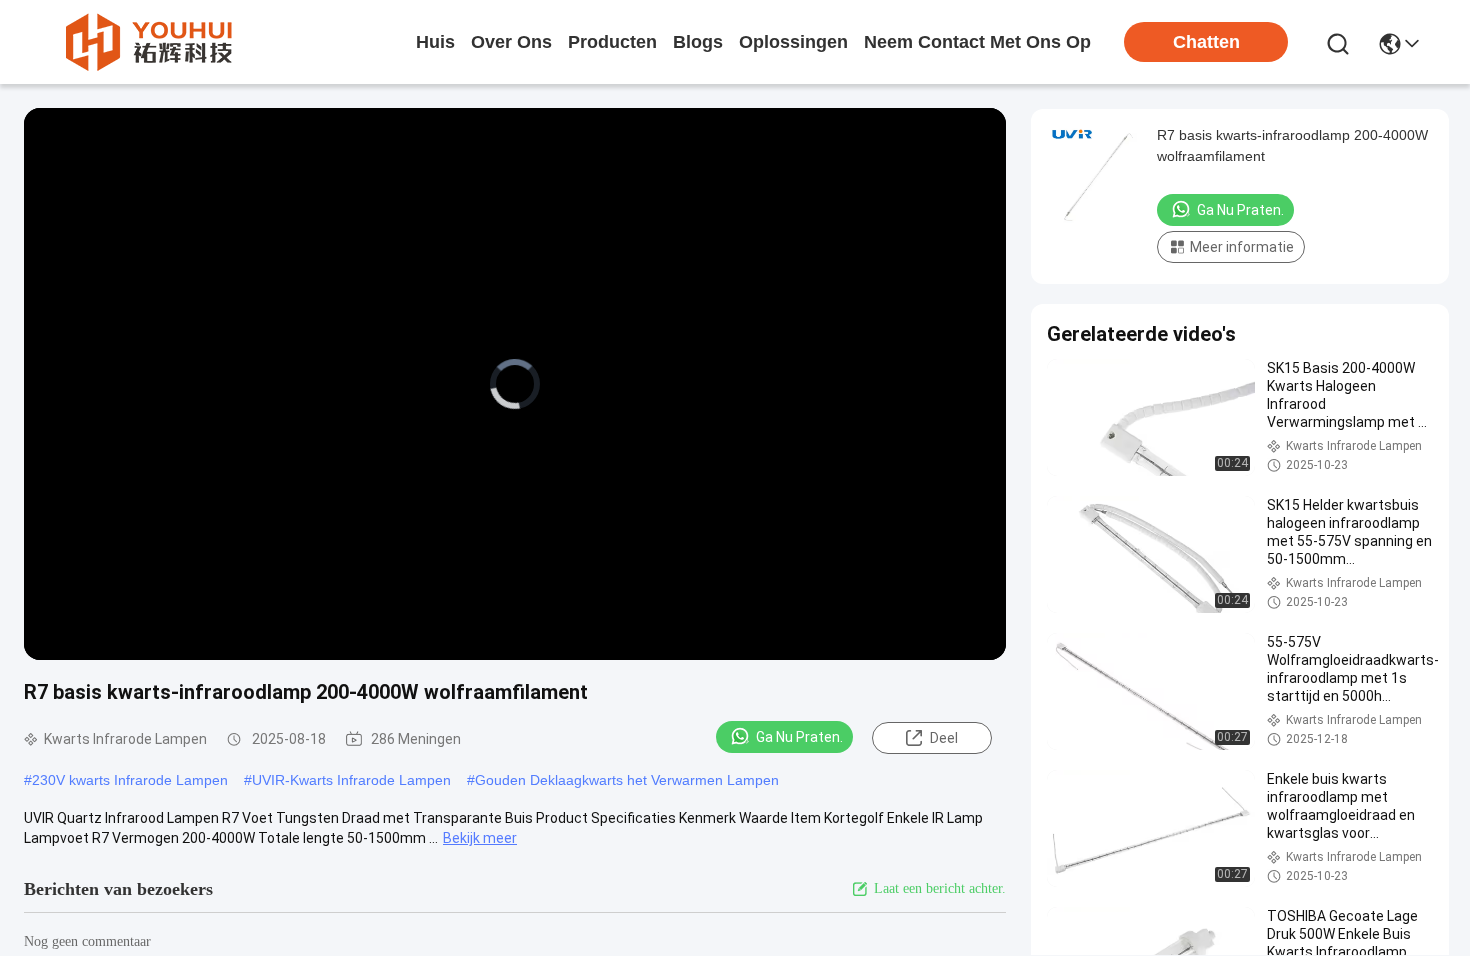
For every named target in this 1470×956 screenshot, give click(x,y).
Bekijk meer (480, 838)
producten (612, 42)
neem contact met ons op (977, 42)
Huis (435, 42)
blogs (698, 42)
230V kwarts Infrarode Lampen (130, 780)
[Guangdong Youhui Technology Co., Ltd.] (148, 42)
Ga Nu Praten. (799, 737)
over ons (511, 42)
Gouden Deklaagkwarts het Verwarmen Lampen (627, 780)
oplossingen (793, 42)
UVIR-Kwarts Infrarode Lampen (351, 780)
